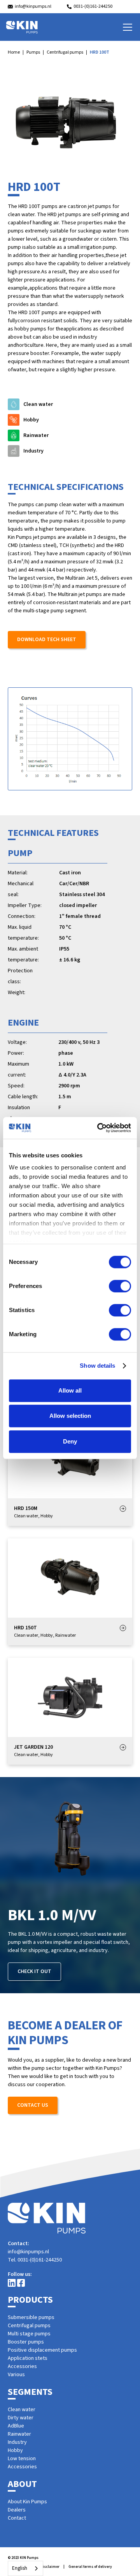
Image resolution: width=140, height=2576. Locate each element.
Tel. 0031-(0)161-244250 (35, 2260)
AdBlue (16, 2426)
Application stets (28, 2358)
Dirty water (21, 2418)
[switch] (120, 1286)
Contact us (33, 2105)
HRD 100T (100, 52)
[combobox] (25, 2568)
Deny (70, 1441)
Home (14, 52)
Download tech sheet (47, 640)
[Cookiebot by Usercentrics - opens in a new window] (99, 1128)
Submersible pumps (31, 2317)
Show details (97, 1366)
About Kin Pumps (27, 2502)
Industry (17, 2442)
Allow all (70, 1390)
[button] (126, 27)
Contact (17, 2518)
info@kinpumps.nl (28, 2252)
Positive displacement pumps (42, 2350)
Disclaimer (50, 2567)
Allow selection (70, 1416)
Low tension (22, 2459)
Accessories (22, 2366)
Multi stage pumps (29, 2334)
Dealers (17, 2510)
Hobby (15, 2450)
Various (16, 2375)
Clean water (22, 2410)
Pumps (33, 52)
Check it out (34, 1971)
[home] (22, 27)
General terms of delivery (90, 2567)
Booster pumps (26, 2342)
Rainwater (19, 2434)
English (20, 2568)
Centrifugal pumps (65, 52)
